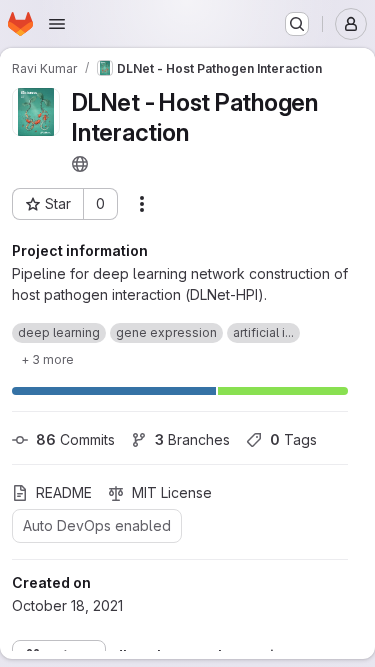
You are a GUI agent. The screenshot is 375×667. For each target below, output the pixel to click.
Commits (75, 439)
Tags (293, 439)
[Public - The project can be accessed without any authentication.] (80, 164)
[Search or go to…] (297, 24)
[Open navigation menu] (57, 24)
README (64, 492)
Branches (192, 439)
